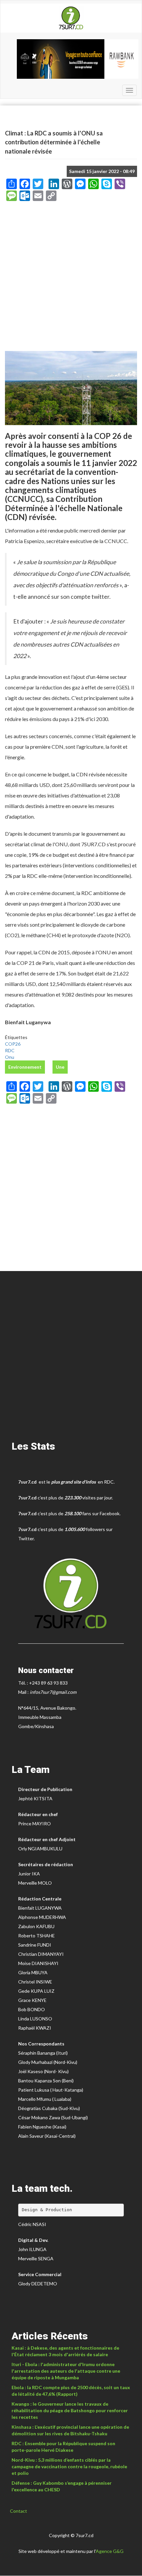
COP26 (13, 1044)
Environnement (25, 1067)
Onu (10, 1057)
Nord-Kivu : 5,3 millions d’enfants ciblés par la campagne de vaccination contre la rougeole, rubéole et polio (69, 2466)
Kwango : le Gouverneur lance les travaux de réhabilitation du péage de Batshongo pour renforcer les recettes (70, 2410)
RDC (10, 1050)
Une (60, 1067)
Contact (18, 2511)
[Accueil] (71, 18)
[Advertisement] (71, 278)
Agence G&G (110, 2551)
